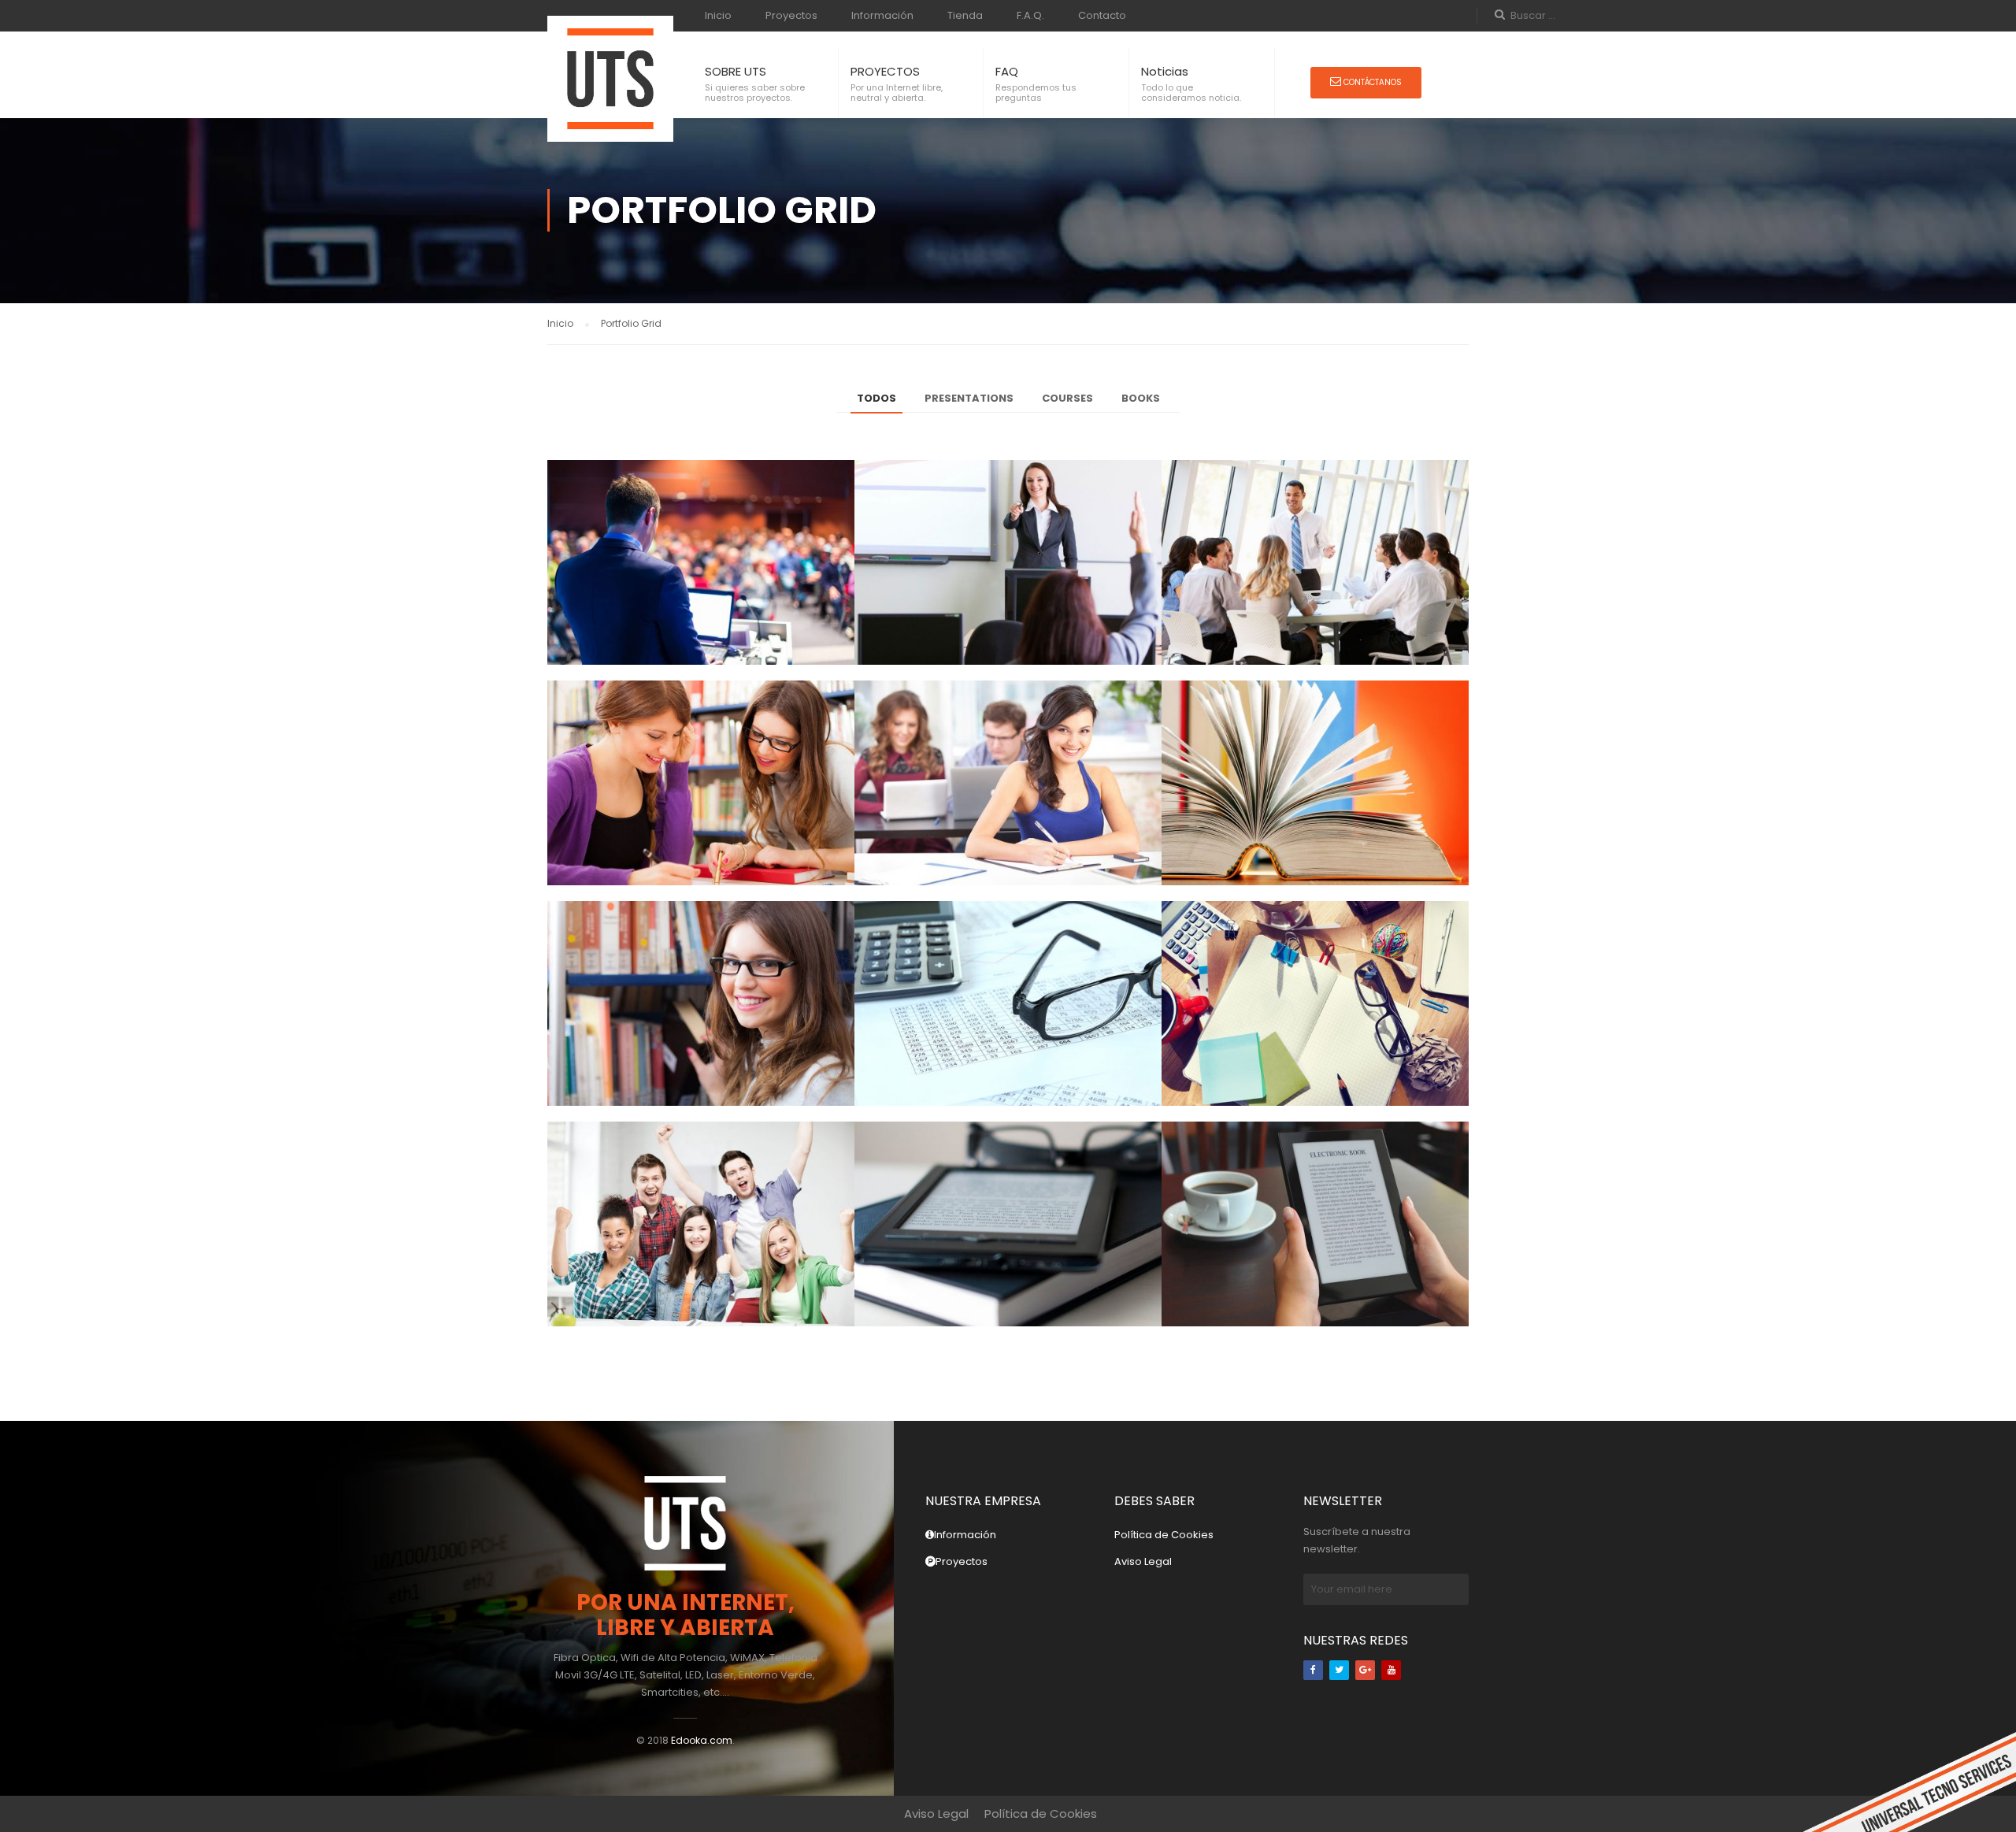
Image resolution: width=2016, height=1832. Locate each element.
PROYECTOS (885, 71)
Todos (876, 398)
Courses (1067, 398)
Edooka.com (702, 1740)
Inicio (718, 15)
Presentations (969, 398)
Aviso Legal (1143, 1561)
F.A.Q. (1030, 15)
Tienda (965, 15)
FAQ (1007, 71)
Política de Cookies (1164, 1535)
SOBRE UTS (736, 71)
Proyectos (791, 15)
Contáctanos (1371, 82)
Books (1141, 398)
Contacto (1102, 15)
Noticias (1165, 71)
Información (882, 15)
